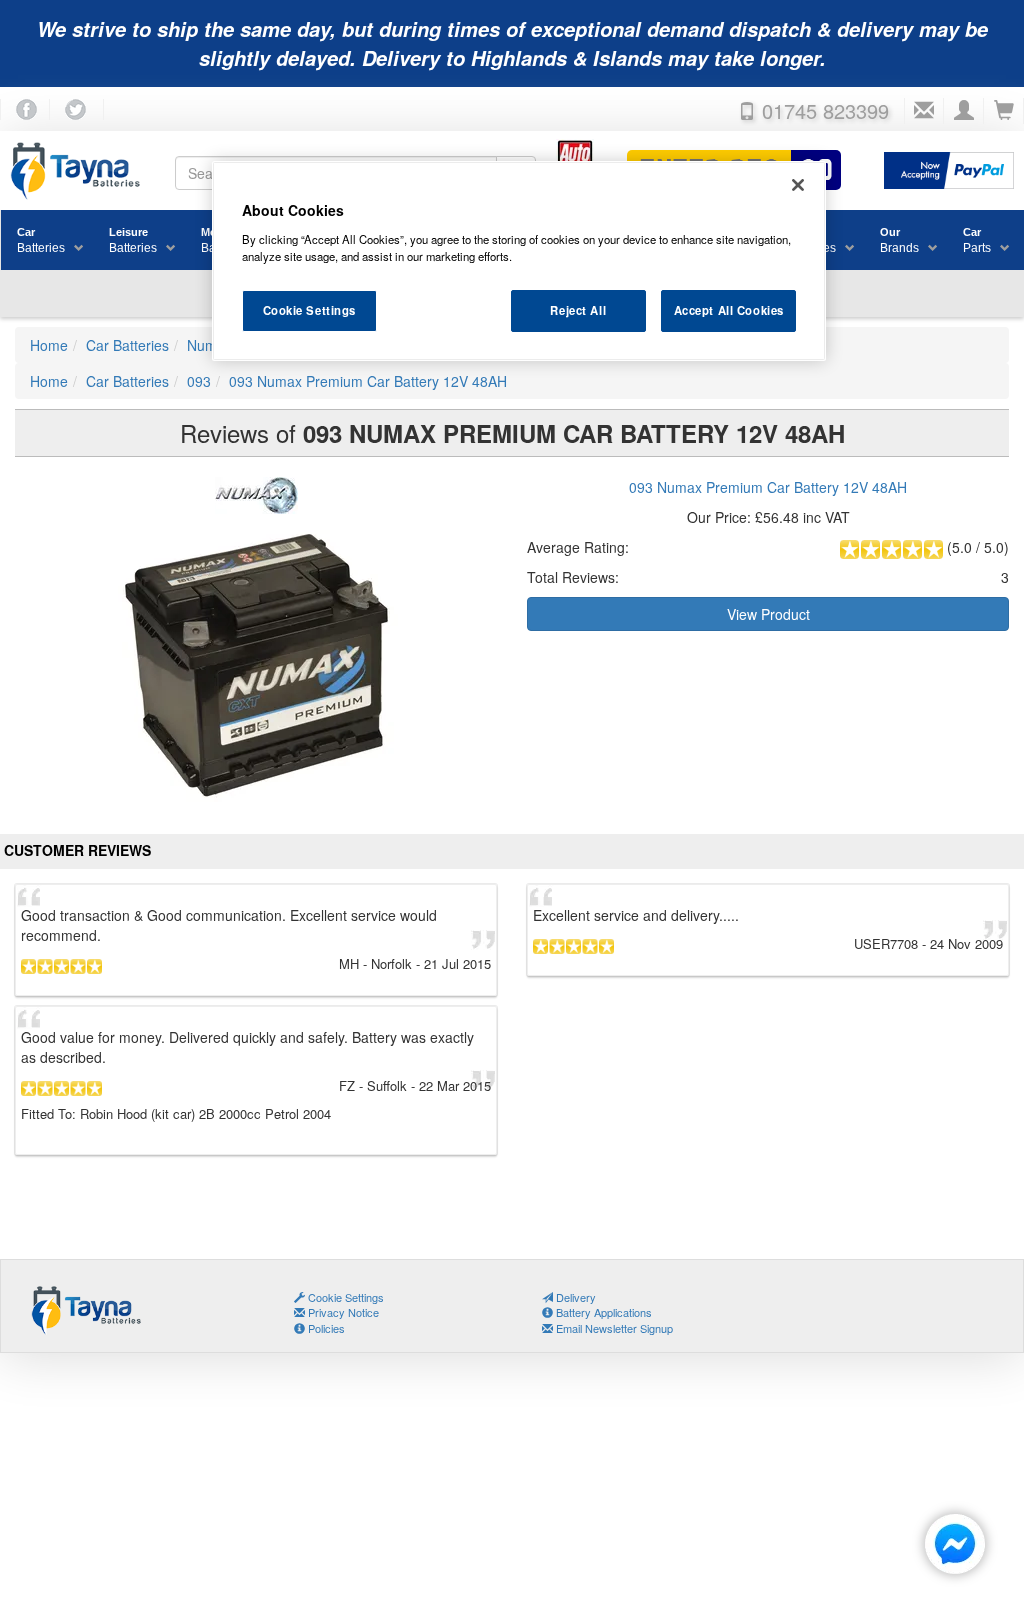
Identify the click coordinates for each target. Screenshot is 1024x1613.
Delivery (574, 1297)
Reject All (578, 310)
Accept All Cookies (729, 310)
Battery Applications (602, 1312)
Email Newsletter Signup (613, 1328)
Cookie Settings (310, 310)
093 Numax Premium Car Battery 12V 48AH (768, 487)
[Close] (798, 185)
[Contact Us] (924, 111)
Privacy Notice (342, 1312)
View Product (768, 614)
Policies (325, 1328)
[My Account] (964, 111)
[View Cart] (1004, 111)
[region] (519, 261)
